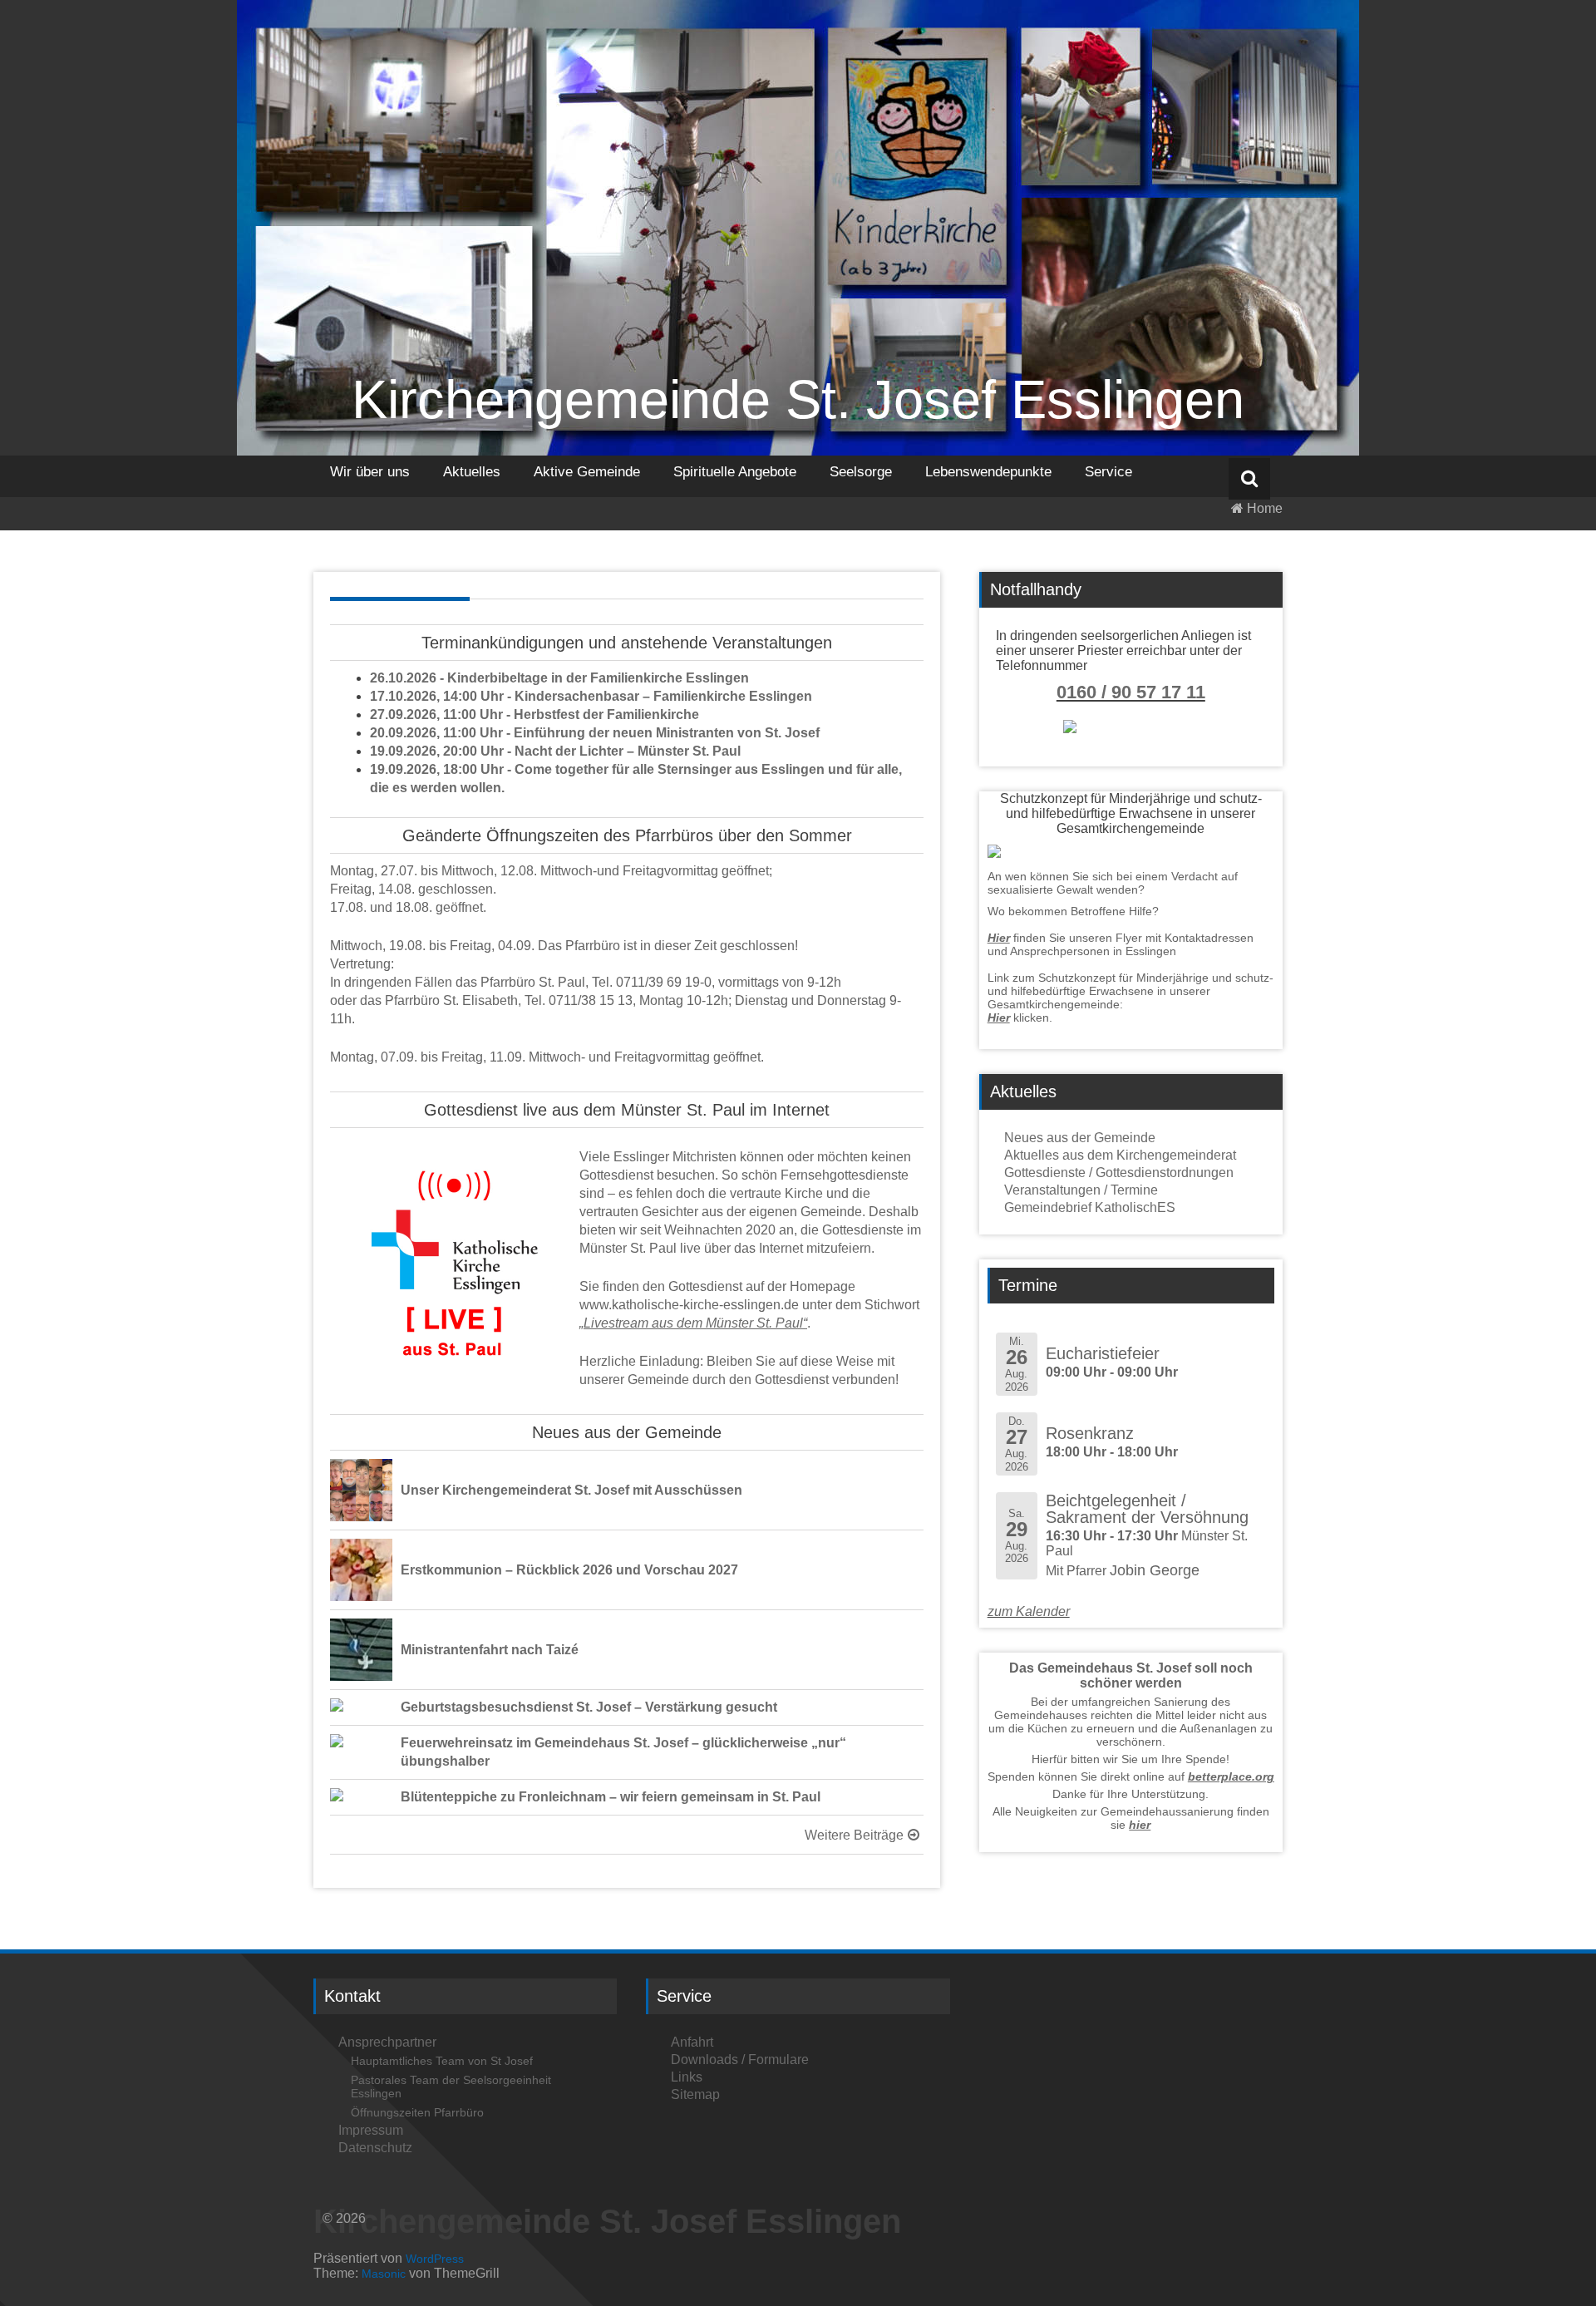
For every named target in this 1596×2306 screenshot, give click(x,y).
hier (1140, 1825)
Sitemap (695, 2094)
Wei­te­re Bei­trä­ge (854, 1835)
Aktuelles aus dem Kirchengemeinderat (1120, 1155)
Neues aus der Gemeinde (1080, 1138)
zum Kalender (1029, 1611)
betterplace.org (1231, 1776)
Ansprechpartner (387, 2042)
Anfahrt (692, 2042)
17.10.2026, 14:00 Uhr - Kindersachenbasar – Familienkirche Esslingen (591, 696)
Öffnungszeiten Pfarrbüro (417, 2112)
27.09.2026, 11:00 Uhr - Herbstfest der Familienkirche (534, 714)
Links (687, 2077)
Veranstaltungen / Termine (1081, 1190)
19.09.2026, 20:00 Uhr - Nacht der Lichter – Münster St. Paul (555, 751)
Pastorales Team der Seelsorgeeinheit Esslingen (451, 2087)
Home (1263, 508)
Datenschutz (375, 2148)
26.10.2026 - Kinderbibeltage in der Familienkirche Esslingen (559, 678)
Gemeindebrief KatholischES (1090, 1207)
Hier (999, 938)
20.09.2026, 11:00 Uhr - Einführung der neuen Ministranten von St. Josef (595, 733)
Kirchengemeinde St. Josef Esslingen (798, 399)
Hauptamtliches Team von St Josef (442, 2061)
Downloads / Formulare (740, 2060)
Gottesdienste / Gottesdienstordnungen (1119, 1173)
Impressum (371, 2130)
